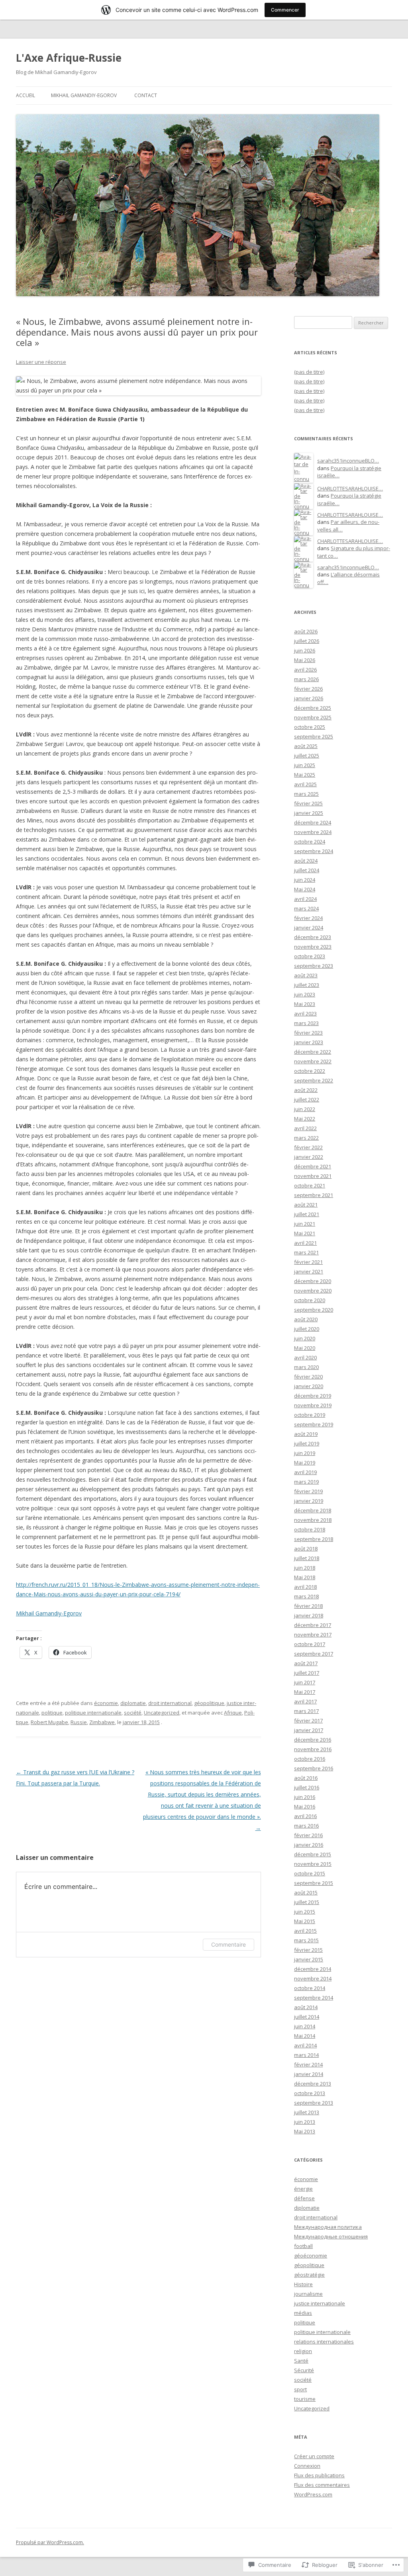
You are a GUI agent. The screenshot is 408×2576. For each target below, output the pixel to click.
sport (300, 2389)
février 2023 (308, 1033)
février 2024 (308, 918)
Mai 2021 (305, 1233)
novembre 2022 (313, 1061)
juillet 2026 (307, 641)
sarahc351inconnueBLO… (348, 461)
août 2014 (306, 2007)
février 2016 (308, 1835)
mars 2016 (306, 1826)
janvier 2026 (309, 698)
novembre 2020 (313, 1291)
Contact (146, 95)
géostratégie (309, 2275)
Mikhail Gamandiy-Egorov (84, 95)
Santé (301, 2361)
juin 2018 (305, 1568)
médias (303, 2313)
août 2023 (306, 975)
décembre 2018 (313, 1510)
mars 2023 (306, 1023)
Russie (79, 1722)
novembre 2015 (313, 1864)
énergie (303, 2189)
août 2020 (306, 1319)
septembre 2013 (314, 2103)
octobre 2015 (310, 1873)
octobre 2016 (310, 1759)
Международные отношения (331, 2236)
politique (52, 1713)
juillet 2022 (307, 1100)
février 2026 (308, 689)
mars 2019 (306, 1482)
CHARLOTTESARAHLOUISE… (350, 488)
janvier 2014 (309, 2074)
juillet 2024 (307, 870)
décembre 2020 (313, 1281)
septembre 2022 (314, 1080)
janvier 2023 (309, 1042)
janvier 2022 (309, 1157)
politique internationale (93, 1713)
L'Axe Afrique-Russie (69, 58)
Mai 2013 (305, 2131)
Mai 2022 (305, 1119)
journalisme (308, 2294)
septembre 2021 (314, 1195)
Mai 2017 (305, 1692)
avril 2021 (305, 1243)
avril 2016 (305, 1816)
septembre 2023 (314, 966)
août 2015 (306, 1892)
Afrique (233, 1713)
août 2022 (306, 1090)
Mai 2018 (305, 1577)
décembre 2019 (313, 1396)
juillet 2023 (307, 985)
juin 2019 (305, 1453)
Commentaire (229, 1944)
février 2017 (308, 1721)
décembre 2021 (313, 1166)
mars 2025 (306, 794)
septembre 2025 (314, 736)
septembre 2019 (314, 1424)
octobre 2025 (310, 727)
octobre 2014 (310, 1988)
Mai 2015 (305, 1921)
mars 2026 (306, 679)
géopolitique (209, 1703)
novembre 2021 (313, 1176)
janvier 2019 (309, 1501)
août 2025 (306, 746)
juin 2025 (305, 765)
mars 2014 (306, 2055)
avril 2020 (305, 1357)
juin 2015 (305, 1912)
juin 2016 (305, 1797)
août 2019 (306, 1434)
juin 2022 (305, 1109)
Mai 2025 (305, 775)
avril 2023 (305, 1014)
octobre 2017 (310, 1644)
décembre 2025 (313, 708)
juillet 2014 (307, 2017)
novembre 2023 (313, 947)
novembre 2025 (313, 717)
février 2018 (308, 1606)
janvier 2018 (309, 1615)
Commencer (285, 10)
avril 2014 (305, 2045)
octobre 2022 (310, 1071)
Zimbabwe (102, 1722)
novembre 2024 (313, 832)
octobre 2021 (310, 1185)
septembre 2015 (314, 1883)
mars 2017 (306, 1711)
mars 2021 (306, 1252)
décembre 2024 (313, 822)
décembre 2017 (313, 1625)
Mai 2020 (305, 1348)
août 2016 (306, 1778)
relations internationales (324, 2342)
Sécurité (304, 2370)
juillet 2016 (307, 1787)
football (303, 2246)
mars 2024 (306, 908)
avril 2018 (305, 1587)
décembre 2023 (313, 937)
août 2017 (306, 1663)
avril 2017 (305, 1701)
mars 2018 (306, 1596)
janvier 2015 (309, 1959)
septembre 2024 (314, 851)
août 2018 (306, 1549)
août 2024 (306, 861)
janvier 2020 (309, 1386)
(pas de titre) (309, 372)
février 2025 (308, 803)
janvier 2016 (309, 1845)
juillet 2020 (307, 1329)
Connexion (307, 2466)
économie (106, 1703)
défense (304, 2198)
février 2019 (308, 1491)
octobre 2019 (310, 1415)
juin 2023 (305, 994)
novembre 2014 (313, 1978)
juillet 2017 (307, 1673)
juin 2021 (305, 1224)
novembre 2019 (313, 1405)
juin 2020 (305, 1338)
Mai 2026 (305, 660)
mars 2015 (306, 1940)
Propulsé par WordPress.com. (50, 2542)
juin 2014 (305, 2026)
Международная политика (328, 2227)
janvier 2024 (309, 928)
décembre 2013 (313, 2084)
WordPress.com (313, 2494)
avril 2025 (305, 784)
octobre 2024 (310, 842)
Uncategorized (162, 1713)
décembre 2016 (313, 1740)
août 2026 (306, 631)
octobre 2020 (310, 1300)
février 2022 (308, 1147)
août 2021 (306, 1205)
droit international (170, 1703)
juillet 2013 (307, 2112)
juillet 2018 (307, 1558)
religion (303, 2351)
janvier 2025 (309, 813)
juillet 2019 (307, 1443)
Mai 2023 (305, 1004)
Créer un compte (314, 2456)
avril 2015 (305, 1931)
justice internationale (320, 2303)
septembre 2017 (314, 1654)
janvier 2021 (309, 1271)
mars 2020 (306, 1367)
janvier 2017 (309, 1730)
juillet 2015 (307, 1902)
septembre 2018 (314, 1539)
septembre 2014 (314, 1998)
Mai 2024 (305, 889)
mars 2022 (306, 1138)
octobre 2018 (310, 1529)
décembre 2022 (313, 1052)
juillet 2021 (307, 1214)
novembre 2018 (313, 1520)
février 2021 (308, 1262)
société (133, 1713)
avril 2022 (305, 1128)
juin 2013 (305, 2122)
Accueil (25, 95)
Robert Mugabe (49, 1722)
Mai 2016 (305, 1807)
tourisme (305, 2399)
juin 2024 (305, 880)
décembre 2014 (313, 1969)
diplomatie (133, 1703)
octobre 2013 (310, 2093)
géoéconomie (311, 2256)
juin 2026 (305, 650)
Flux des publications (319, 2475)
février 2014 (308, 2064)
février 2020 (308, 1377)
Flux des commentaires (322, 2485)
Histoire (303, 2284)
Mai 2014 (305, 2036)
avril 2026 (305, 670)
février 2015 (308, 1950)
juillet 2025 (307, 756)
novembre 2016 (313, 1749)
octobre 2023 (310, 956)
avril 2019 (305, 1472)
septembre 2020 (314, 1310)
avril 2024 (305, 899)
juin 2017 (305, 1682)
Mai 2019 (305, 1463)
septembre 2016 (314, 1768)
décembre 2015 (313, 1854)
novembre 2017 (313, 1635)
